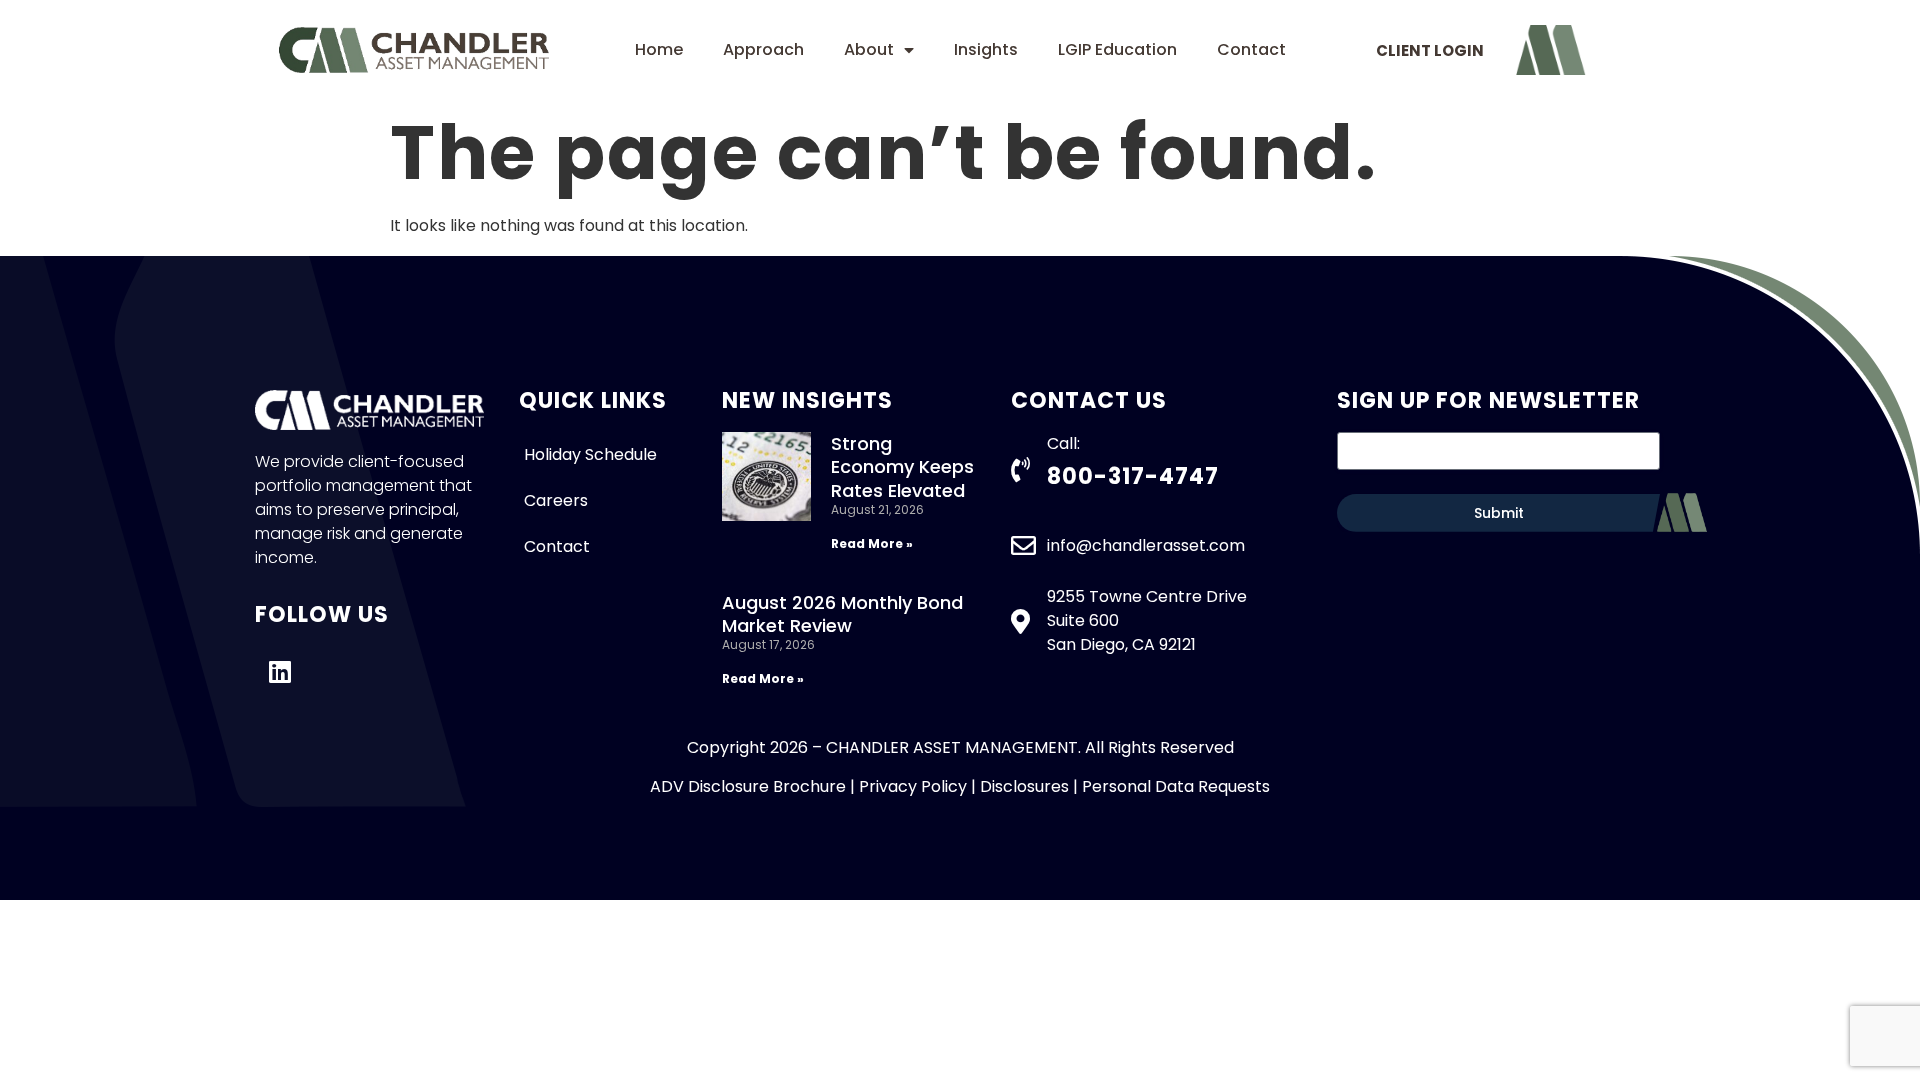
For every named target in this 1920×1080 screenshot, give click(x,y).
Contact (1251, 49)
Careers (556, 500)
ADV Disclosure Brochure (748, 786)
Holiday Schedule (590, 454)
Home (659, 49)
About (869, 49)
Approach (763, 49)
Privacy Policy (913, 786)
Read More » (872, 543)
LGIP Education (1117, 49)
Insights (986, 49)
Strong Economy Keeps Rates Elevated (902, 467)
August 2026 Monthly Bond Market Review (842, 614)
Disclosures (1024, 786)
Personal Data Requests (1176, 786)
